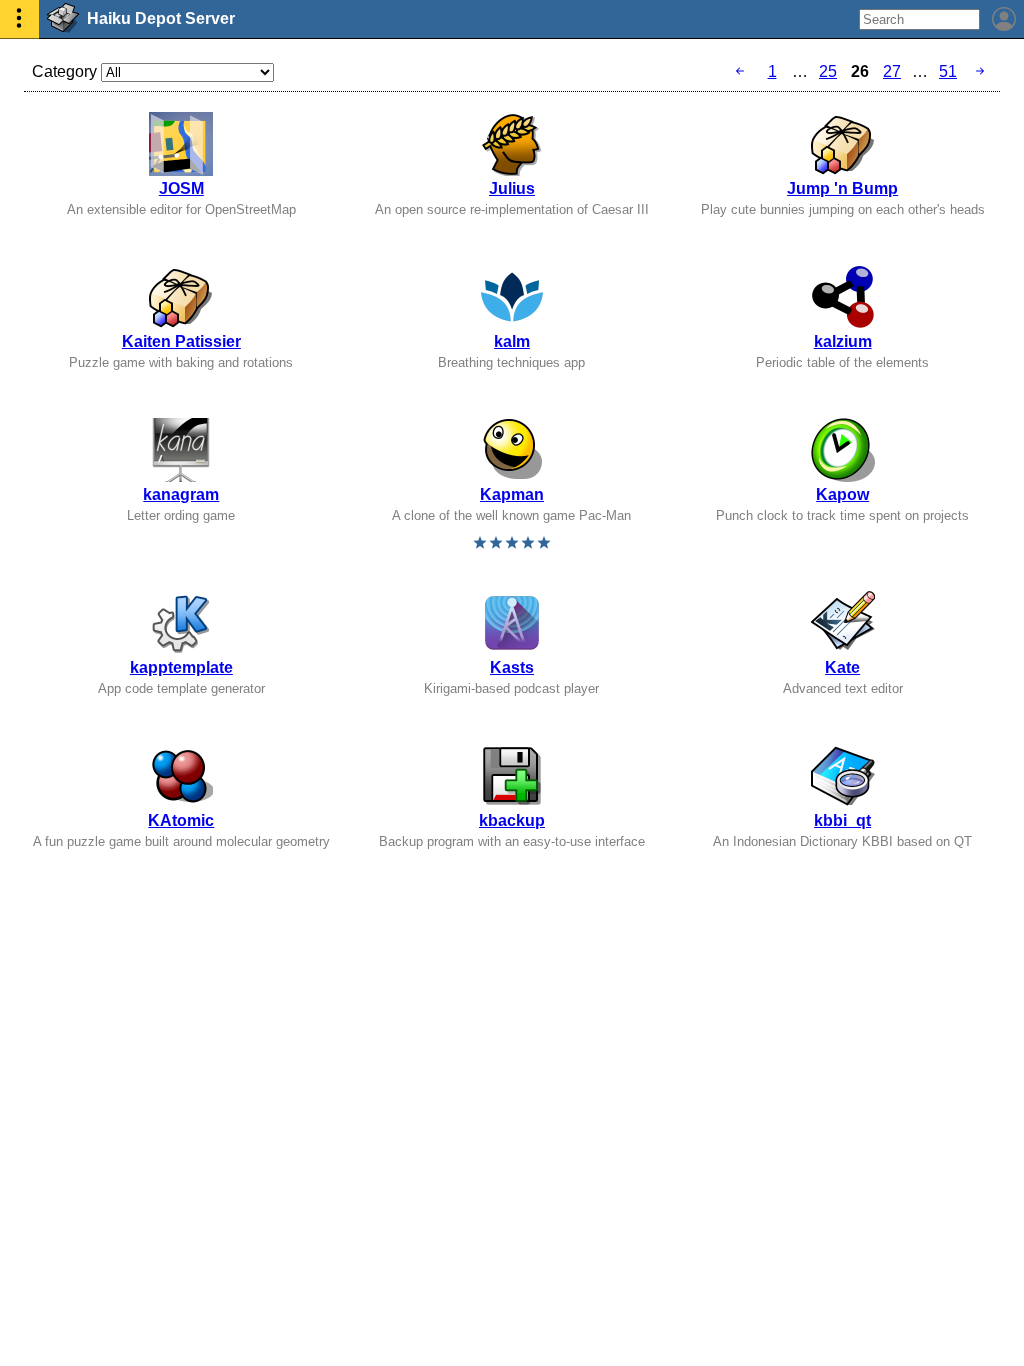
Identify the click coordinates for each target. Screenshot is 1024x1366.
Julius (512, 188)
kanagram (181, 494)
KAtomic (181, 820)
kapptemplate (181, 667)
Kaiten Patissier (181, 341)
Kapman (512, 494)
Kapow (842, 494)
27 (892, 71)
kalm (512, 341)
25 (828, 71)
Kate (842, 667)
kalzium (843, 341)
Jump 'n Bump (842, 188)
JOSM (181, 188)
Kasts (512, 667)
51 (948, 71)
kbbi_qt (842, 820)
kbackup (512, 820)
